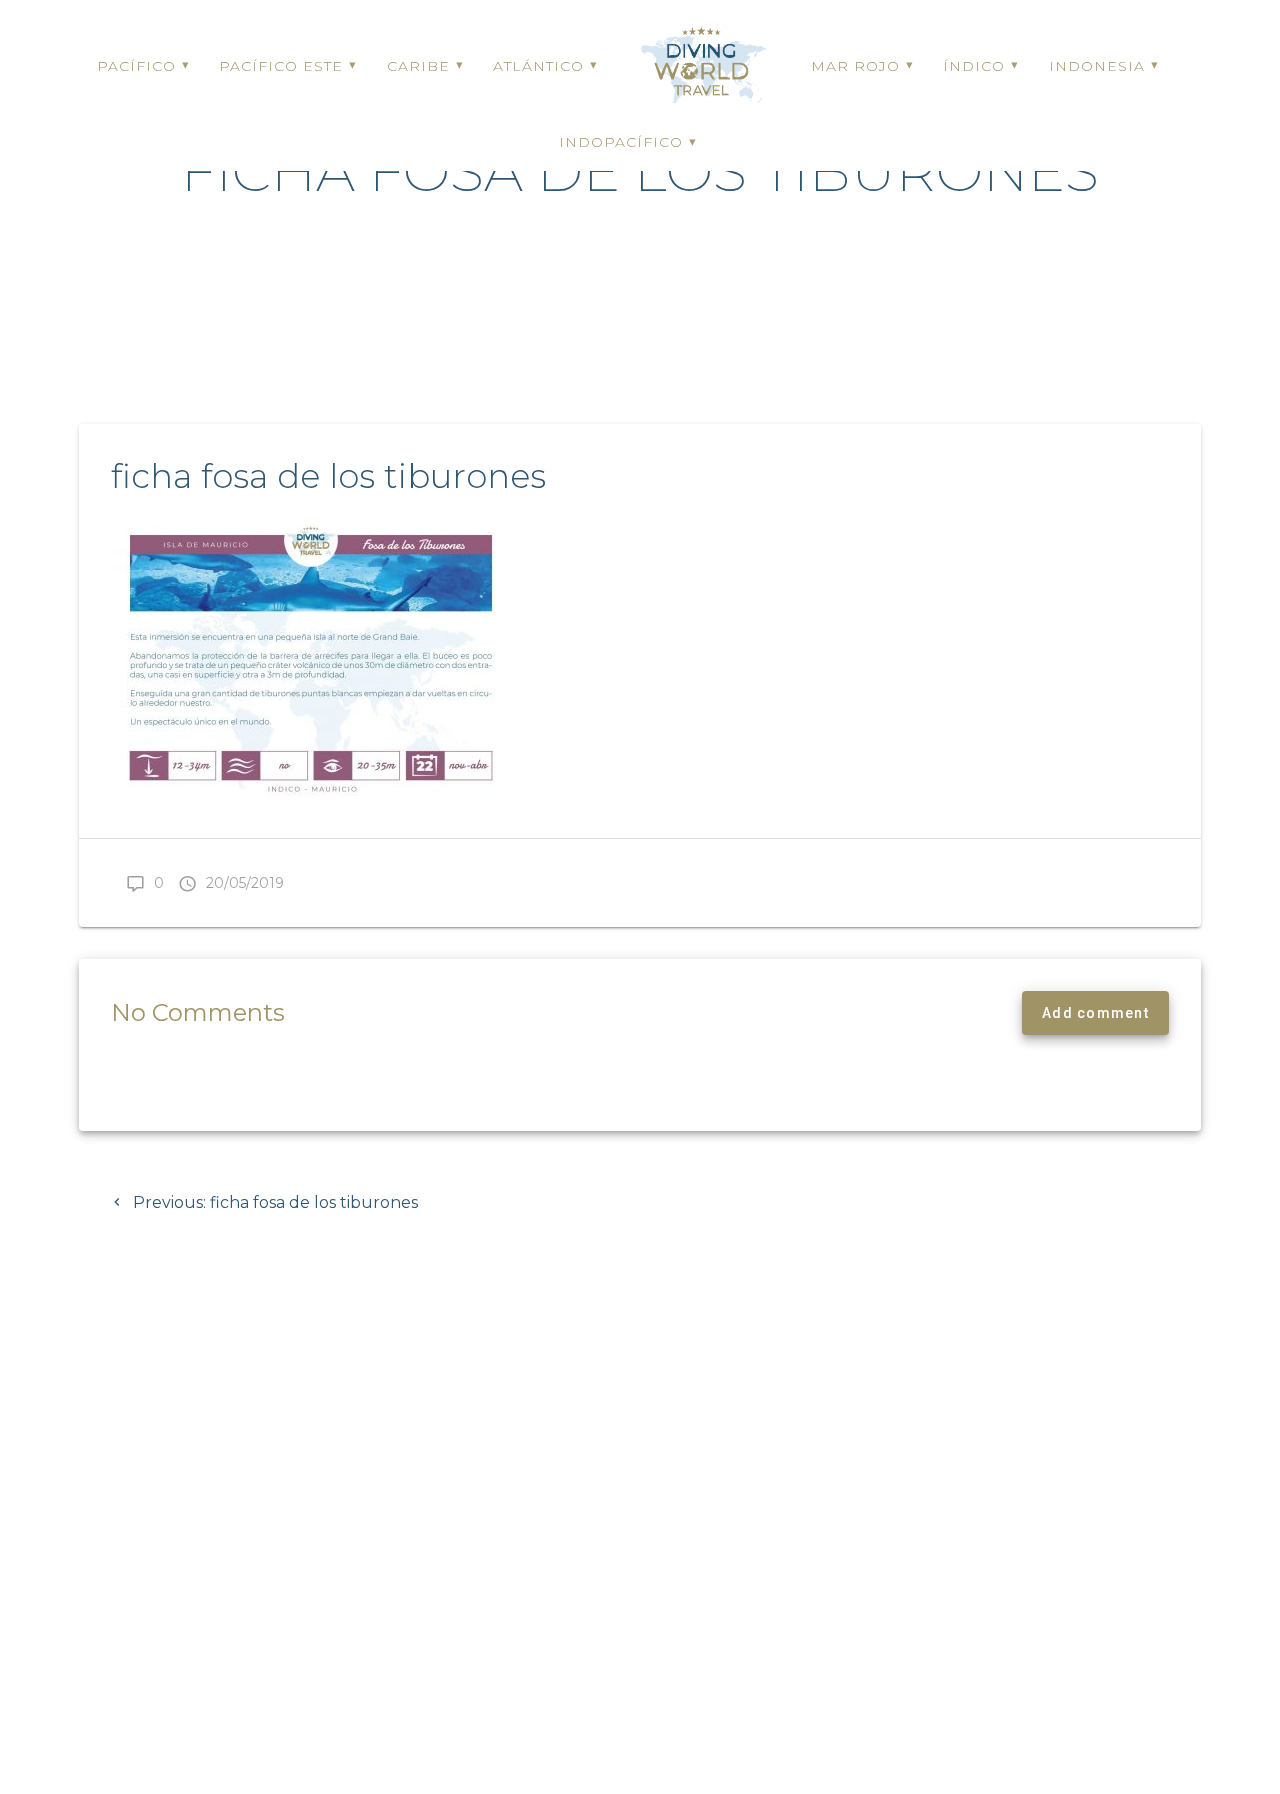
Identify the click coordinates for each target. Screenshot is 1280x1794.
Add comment (1095, 1013)
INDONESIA (1097, 66)
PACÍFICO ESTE (281, 66)
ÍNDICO (974, 66)
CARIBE (418, 66)
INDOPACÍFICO (621, 142)
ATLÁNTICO (538, 66)
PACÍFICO (136, 66)
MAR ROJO (855, 66)
